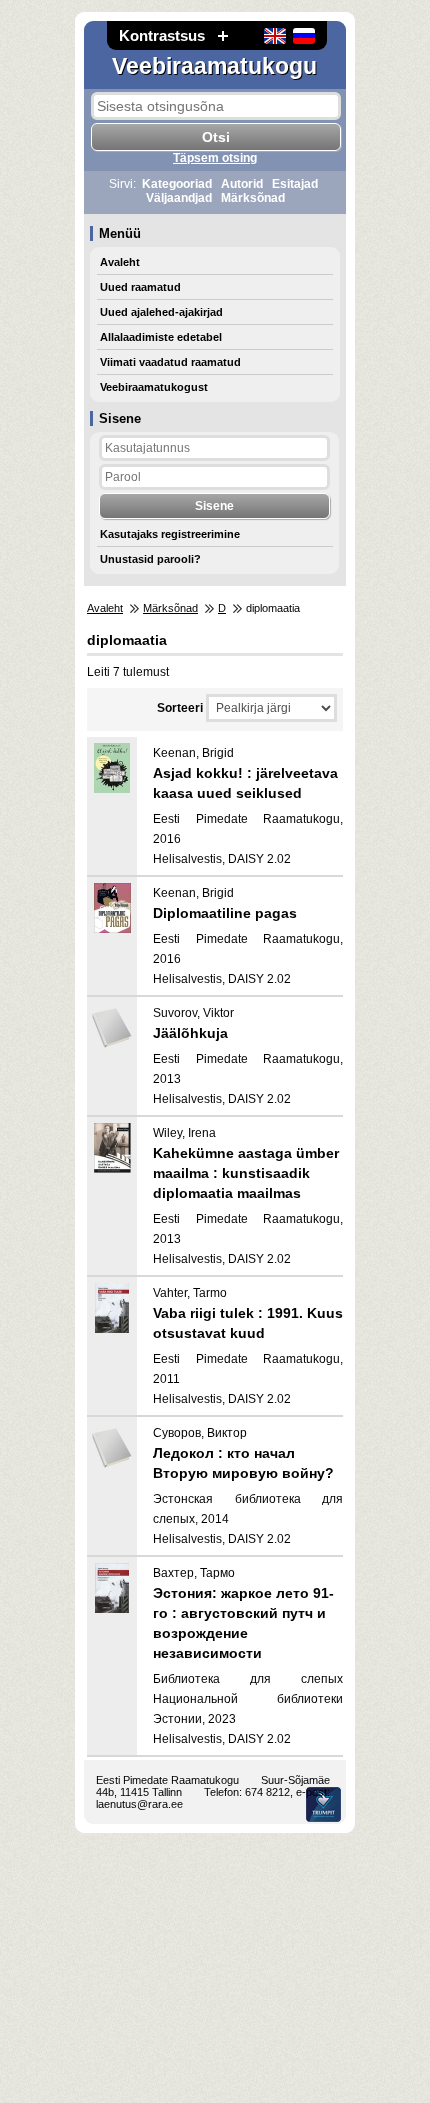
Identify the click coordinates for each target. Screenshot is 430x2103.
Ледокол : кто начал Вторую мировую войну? (243, 1463)
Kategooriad (177, 184)
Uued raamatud (140, 287)
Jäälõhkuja (190, 1033)
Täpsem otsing (215, 158)
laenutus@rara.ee (139, 1804)
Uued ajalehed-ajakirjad (161, 312)
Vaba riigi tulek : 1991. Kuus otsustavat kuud (248, 1323)
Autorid (242, 184)
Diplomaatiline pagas (225, 913)
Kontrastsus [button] (162, 35)
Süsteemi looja (323, 1804)
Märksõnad (253, 198)
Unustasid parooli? (150, 559)
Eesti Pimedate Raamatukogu (167, 1780)
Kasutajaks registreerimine (170, 534)
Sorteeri (180, 708)
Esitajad (295, 184)
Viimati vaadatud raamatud (170, 362)
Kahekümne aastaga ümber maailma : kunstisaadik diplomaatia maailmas (246, 1173)
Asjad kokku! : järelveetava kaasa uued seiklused (245, 783)
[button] (223, 35)
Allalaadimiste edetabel (161, 337)
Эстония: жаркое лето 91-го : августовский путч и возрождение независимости (243, 1623)
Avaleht (120, 262)
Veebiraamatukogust (154, 387)
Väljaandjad (179, 198)
